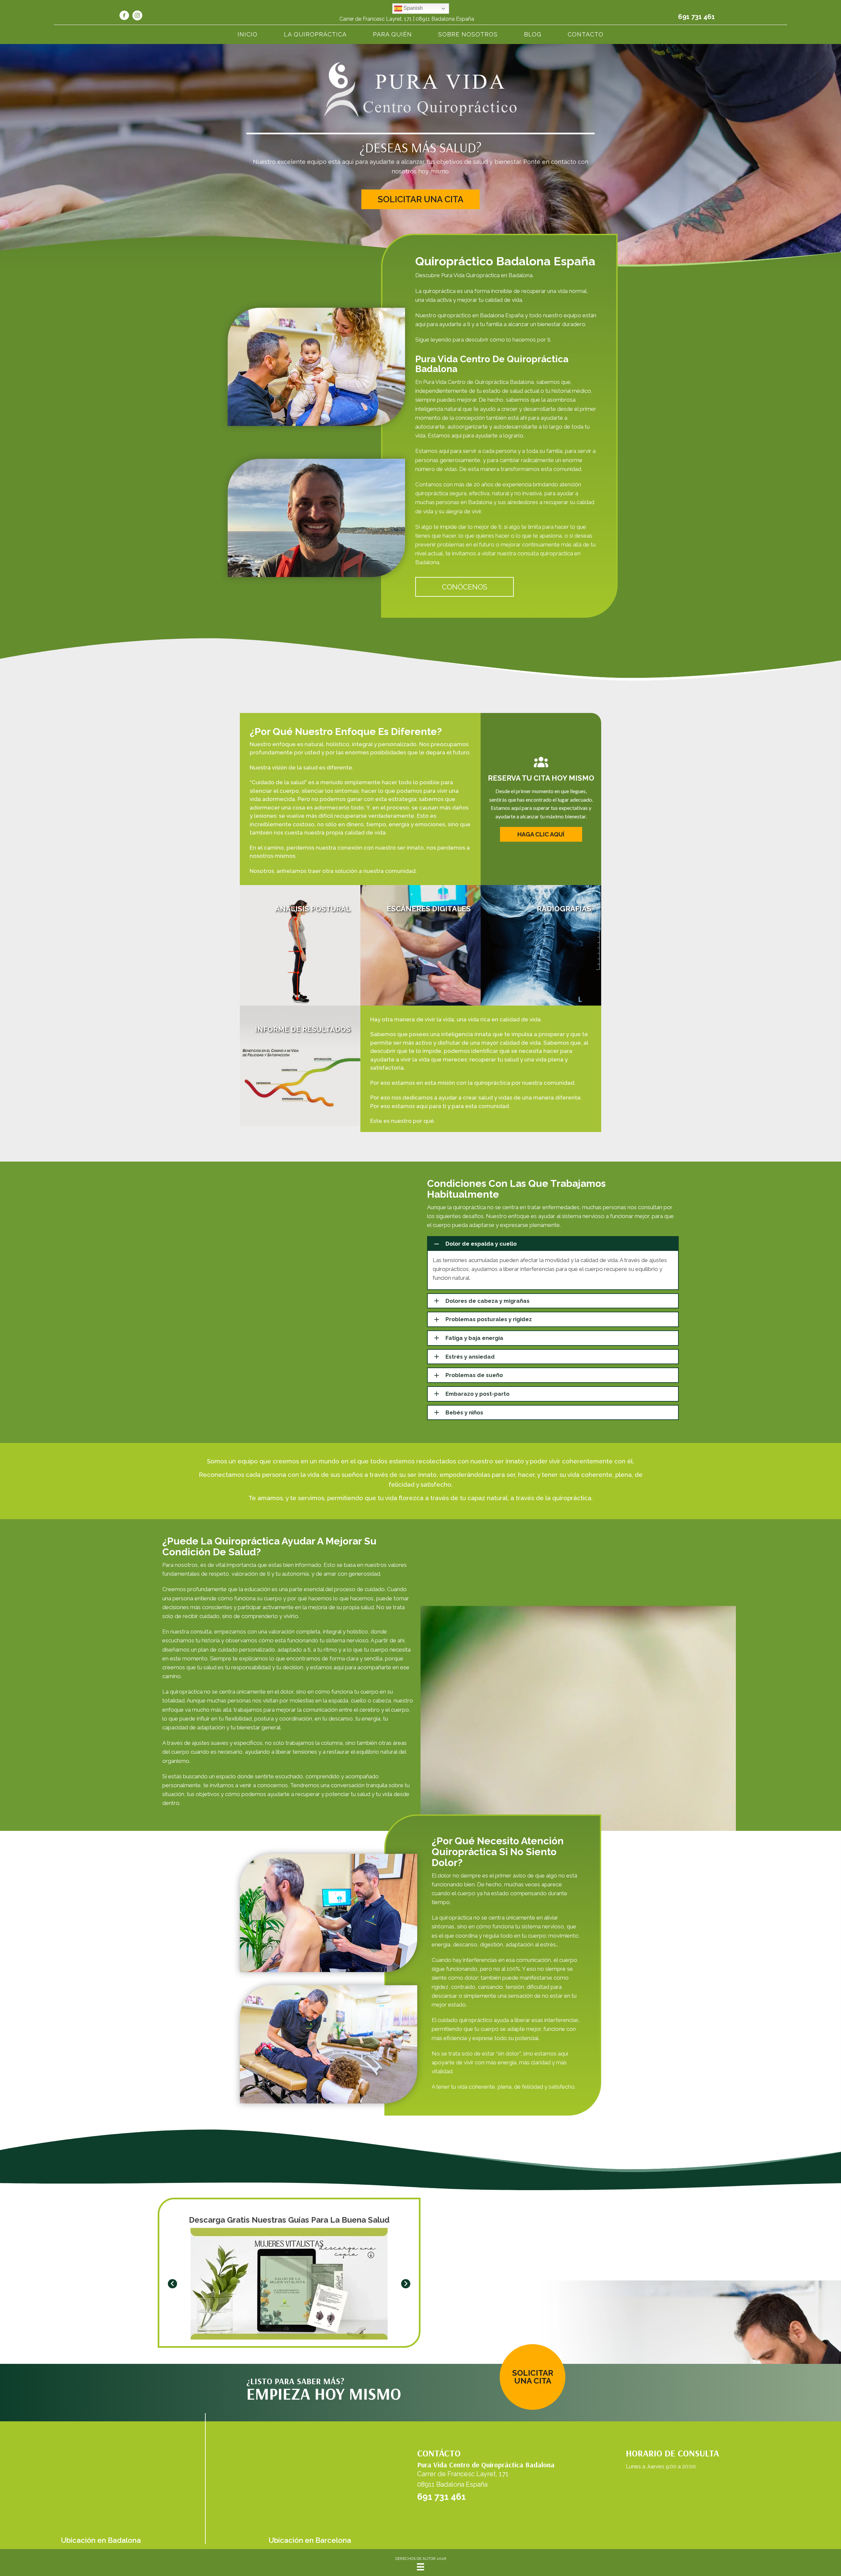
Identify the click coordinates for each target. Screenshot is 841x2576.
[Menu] (420, 2567)
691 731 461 (696, 17)
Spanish (412, 8)
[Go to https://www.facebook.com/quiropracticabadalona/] (124, 16)
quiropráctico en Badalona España (481, 315)
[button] (420, 199)
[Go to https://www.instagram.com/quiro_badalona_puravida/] (137, 16)
